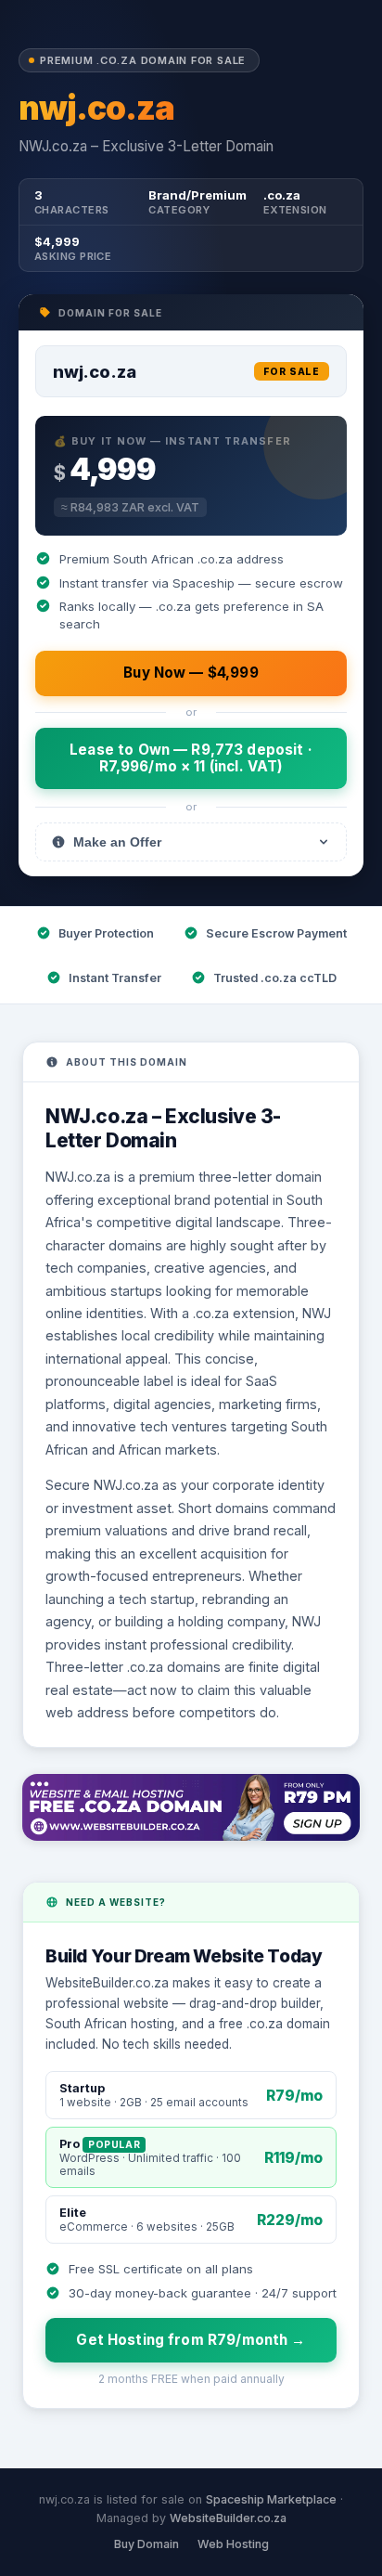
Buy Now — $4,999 (191, 673)
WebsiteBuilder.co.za (228, 2518)
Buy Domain (146, 2544)
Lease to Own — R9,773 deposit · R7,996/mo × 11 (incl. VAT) (191, 758)
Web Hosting (233, 2544)
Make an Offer (117, 842)
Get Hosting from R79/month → (191, 2340)
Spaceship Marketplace (271, 2499)
